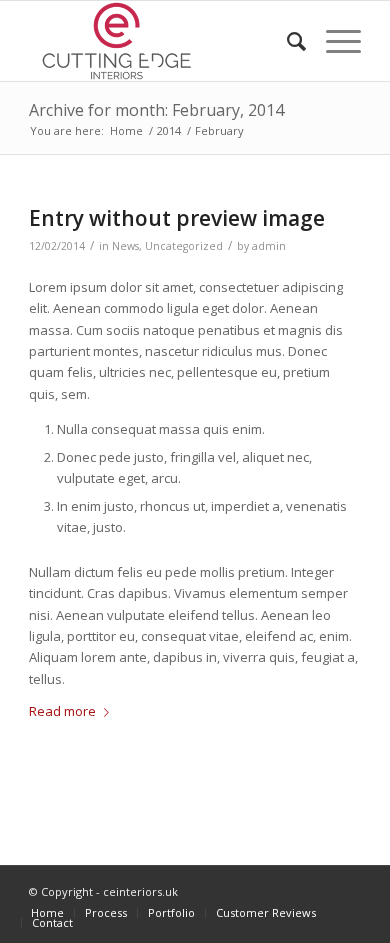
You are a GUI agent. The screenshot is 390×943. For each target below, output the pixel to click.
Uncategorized (184, 246)
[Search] (286, 41)
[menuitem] (286, 41)
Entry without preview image (177, 218)
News (125, 246)
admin (269, 246)
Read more (62, 711)
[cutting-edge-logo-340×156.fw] (161, 41)
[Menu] (333, 41)
